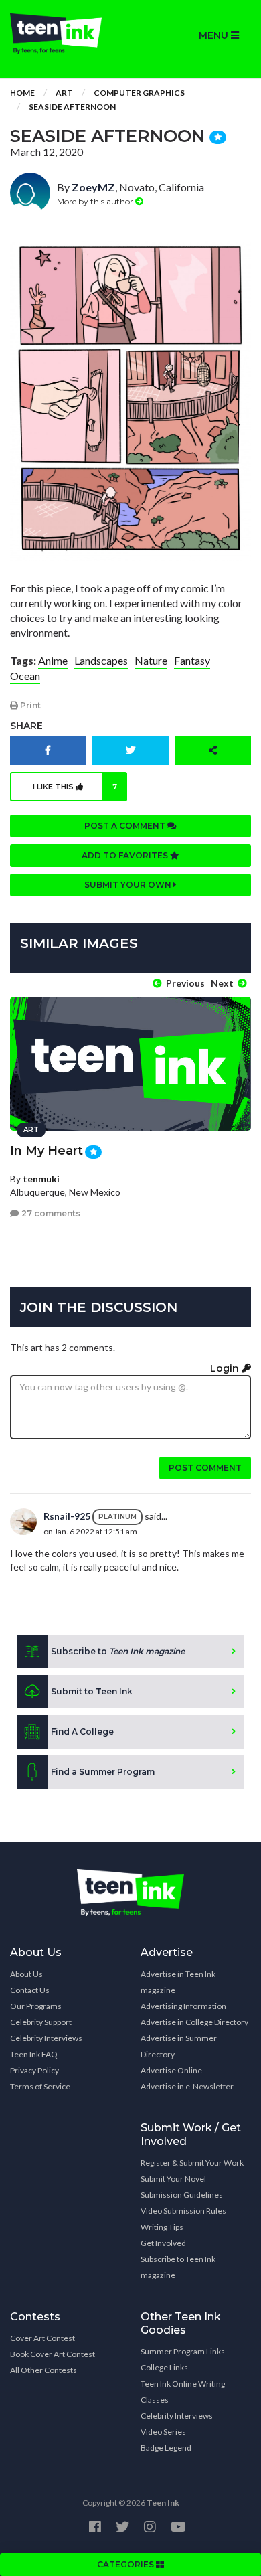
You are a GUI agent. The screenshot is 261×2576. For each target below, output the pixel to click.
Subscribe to (118, 1651)
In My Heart (47, 1151)
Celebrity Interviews (46, 2038)
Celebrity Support (41, 2022)
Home (22, 93)
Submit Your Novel (173, 2179)
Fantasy (192, 660)
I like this (75, 787)
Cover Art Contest (42, 2338)
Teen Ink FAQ (34, 2054)
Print (29, 705)
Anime (53, 660)
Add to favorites (126, 855)
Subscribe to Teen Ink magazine (178, 2267)
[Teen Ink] (65, 33)
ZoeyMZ (93, 187)
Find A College (82, 1732)
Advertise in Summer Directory (179, 2046)
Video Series (163, 2432)
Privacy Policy (34, 2070)
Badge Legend (166, 2448)
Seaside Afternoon (72, 107)
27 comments (50, 1213)
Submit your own (129, 885)
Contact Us (30, 1990)
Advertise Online (171, 2070)
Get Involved (163, 2243)
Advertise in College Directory (194, 2022)
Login (226, 1368)
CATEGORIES (126, 2564)
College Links (164, 2367)
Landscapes (101, 660)
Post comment (205, 1468)
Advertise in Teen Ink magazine (178, 1982)
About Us (26, 1974)
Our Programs (36, 2006)
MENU (215, 35)
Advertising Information (183, 2006)
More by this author (96, 201)
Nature (151, 660)
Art (64, 93)
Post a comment (126, 826)
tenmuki (41, 1179)
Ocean (25, 676)
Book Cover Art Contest (53, 2354)
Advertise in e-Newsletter (187, 2086)
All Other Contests (43, 2370)
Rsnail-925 (67, 1516)
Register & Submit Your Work (192, 2163)
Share (26, 726)
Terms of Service (40, 2086)
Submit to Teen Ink (92, 1691)
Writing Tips (162, 2227)
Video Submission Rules (183, 2211)
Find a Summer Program (103, 1772)
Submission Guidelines (182, 2195)
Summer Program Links (183, 2351)
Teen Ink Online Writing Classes (183, 2392)
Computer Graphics (139, 93)
